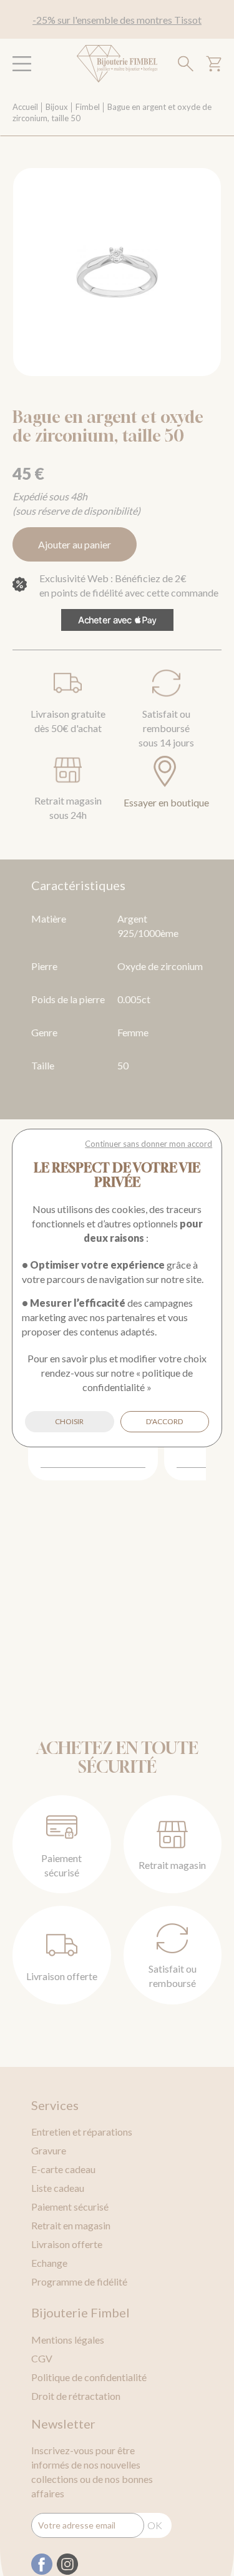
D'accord (164, 1421)
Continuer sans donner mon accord (149, 1144)
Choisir (69, 1421)
